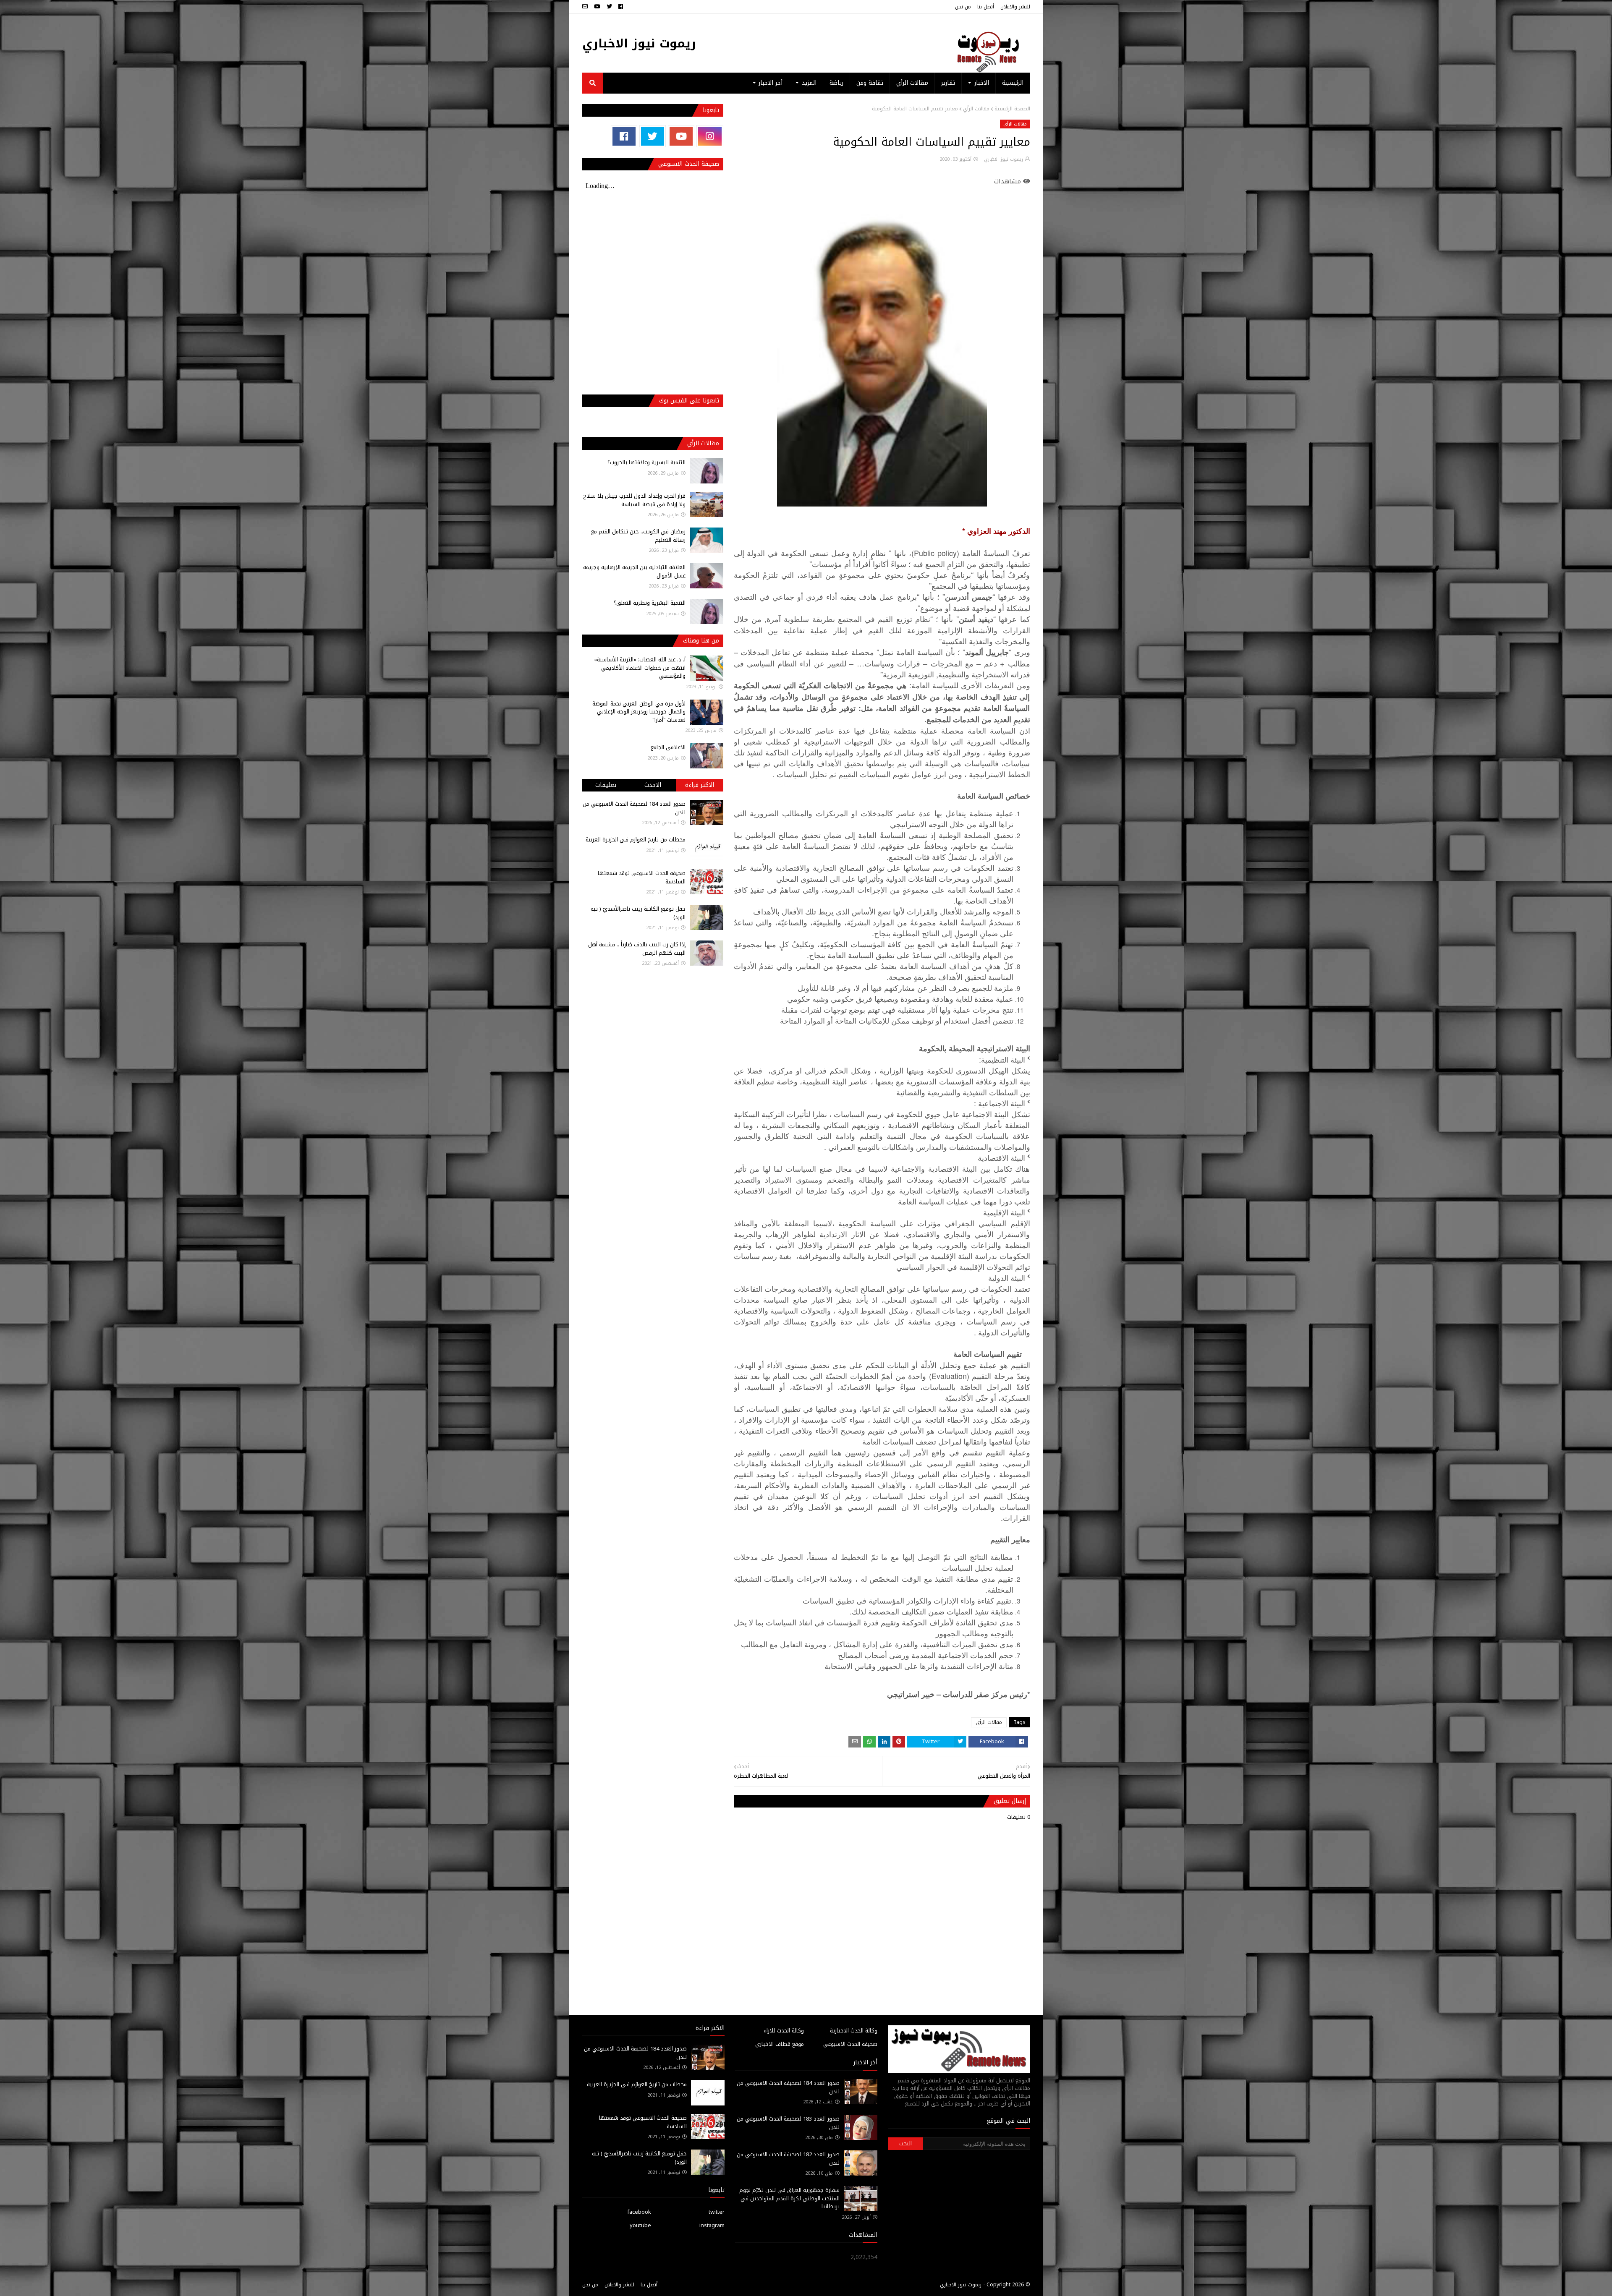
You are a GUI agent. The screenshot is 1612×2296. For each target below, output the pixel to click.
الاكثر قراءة (700, 785)
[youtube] (597, 7)
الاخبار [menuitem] (982, 83)
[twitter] (609, 7)
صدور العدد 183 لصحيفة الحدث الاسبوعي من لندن (788, 2123)
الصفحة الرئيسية (1012, 109)
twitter (717, 2212)
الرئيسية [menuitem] (1013, 83)
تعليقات (606, 785)
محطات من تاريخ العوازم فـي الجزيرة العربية (636, 840)
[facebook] (621, 7)
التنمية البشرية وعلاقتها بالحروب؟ (646, 462)
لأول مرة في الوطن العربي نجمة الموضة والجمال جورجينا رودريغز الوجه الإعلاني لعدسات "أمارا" (639, 712)
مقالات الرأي (976, 109)
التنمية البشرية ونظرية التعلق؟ (650, 603)
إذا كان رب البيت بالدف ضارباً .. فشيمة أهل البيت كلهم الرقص (637, 949)
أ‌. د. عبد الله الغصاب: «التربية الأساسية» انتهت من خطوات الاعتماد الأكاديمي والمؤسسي (640, 668)
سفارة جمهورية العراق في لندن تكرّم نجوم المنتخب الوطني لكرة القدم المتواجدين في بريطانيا (789, 2198)
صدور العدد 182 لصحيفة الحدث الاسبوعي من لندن (788, 2159)
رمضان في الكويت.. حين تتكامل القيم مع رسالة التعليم (638, 536)
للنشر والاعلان (1015, 7)
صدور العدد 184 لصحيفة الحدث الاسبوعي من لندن (634, 808)
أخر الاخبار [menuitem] (771, 83)
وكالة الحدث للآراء (784, 2031)
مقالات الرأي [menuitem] (912, 83)
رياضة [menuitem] (836, 83)
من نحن (963, 7)
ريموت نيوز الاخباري (639, 43)
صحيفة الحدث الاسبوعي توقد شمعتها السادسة (642, 877)
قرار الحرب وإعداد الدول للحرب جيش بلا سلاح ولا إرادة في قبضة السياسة (634, 500)
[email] (586, 7)
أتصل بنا (986, 7)
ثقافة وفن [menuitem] (870, 83)
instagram (712, 2225)
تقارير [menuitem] (948, 83)
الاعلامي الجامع (668, 747)
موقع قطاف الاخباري (780, 2044)
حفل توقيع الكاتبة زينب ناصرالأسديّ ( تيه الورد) (638, 913)
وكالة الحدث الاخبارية (854, 2031)
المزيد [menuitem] (809, 83)
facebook (639, 2212)
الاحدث (653, 785)
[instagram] (710, 136)
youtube (640, 2225)
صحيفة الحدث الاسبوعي (850, 2044)
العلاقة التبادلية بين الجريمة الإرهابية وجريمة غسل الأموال (634, 571)
